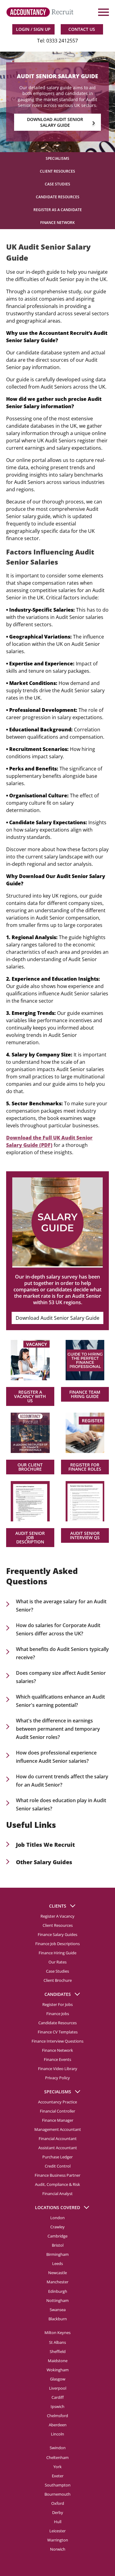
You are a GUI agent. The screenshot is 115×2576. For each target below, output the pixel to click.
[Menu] (103, 12)
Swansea (58, 2309)
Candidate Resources (58, 197)
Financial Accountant (58, 2139)
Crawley (57, 2227)
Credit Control (58, 2166)
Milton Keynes (57, 2332)
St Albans (57, 2342)
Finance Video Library (58, 2069)
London (57, 2218)
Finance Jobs (58, 2014)
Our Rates (57, 1962)
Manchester (57, 2282)
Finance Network (57, 223)
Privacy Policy (57, 2078)
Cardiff (58, 2397)
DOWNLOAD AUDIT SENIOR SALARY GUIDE (55, 122)
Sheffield (58, 2351)
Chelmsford (57, 2415)
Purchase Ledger (57, 2157)
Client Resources (57, 171)
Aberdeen (58, 2424)
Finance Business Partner (57, 2175)
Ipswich (57, 2406)
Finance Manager (58, 2120)
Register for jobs (57, 2004)
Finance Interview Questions (57, 2041)
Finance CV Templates (58, 2032)
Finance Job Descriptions (57, 1944)
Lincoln (57, 2434)
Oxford (58, 2503)
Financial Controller (57, 2111)
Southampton (58, 2485)
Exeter (58, 2475)
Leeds (57, 2263)
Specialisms (57, 158)
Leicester (57, 2530)
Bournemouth (57, 2494)
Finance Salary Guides (57, 1934)
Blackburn (58, 2318)
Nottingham (57, 2300)
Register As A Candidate (58, 210)
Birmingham (57, 2254)
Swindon (58, 2447)
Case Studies (57, 184)
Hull (58, 2521)
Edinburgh (58, 2291)
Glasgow (58, 2379)
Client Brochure (58, 1980)
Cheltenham (57, 2457)
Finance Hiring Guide (57, 1953)
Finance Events (57, 2059)
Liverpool (58, 2388)
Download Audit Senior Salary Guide (57, 1318)
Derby (58, 2512)
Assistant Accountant (58, 2148)
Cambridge (57, 2236)
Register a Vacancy (57, 1916)
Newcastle (57, 2273)
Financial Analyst (57, 2194)
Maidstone (58, 2360)
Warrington (58, 2540)
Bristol (58, 2245)
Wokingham (58, 2369)
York (57, 2466)
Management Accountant (58, 2129)
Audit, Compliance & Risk (57, 2184)
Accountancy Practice (57, 2102)
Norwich (58, 2549)
